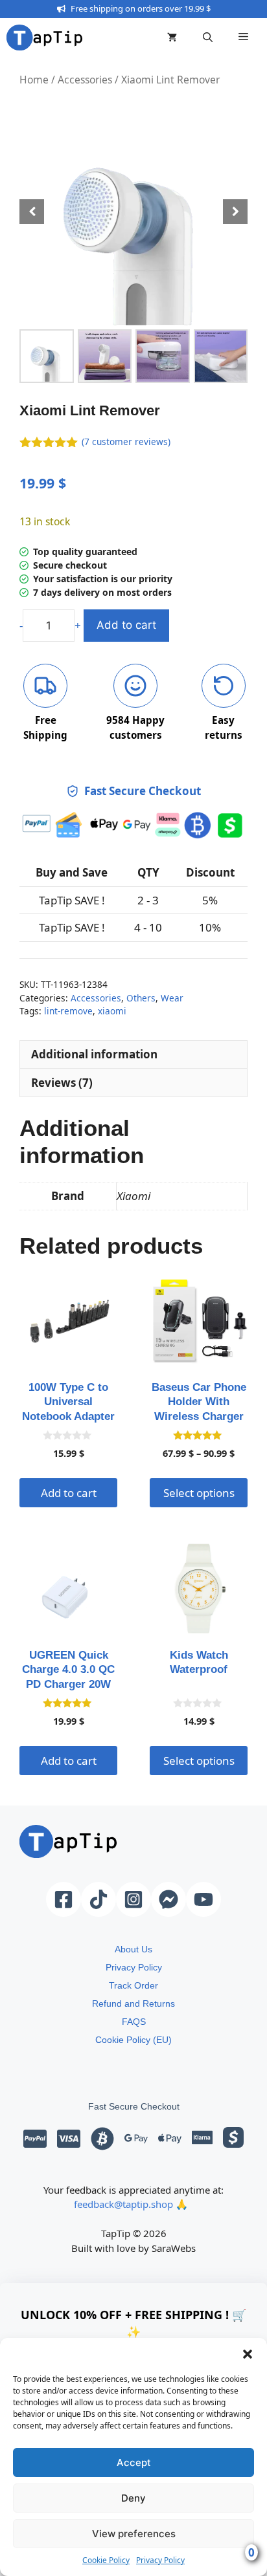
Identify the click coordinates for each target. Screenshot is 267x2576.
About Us (133, 1949)
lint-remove (68, 1011)
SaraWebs (174, 2248)
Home (34, 80)
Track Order (133, 1985)
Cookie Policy (106, 2560)
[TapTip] (44, 38)
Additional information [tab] (94, 1054)
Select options (199, 1493)
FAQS (134, 2022)
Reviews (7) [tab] (62, 1083)
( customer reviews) (126, 442)
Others (141, 998)
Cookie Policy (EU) (133, 2040)
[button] (248, 2354)
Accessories (85, 80)
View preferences (134, 2534)
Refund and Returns (133, 2003)
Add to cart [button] (69, 1493)
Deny (133, 2498)
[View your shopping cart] (172, 38)
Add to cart (126, 625)
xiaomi (112, 1011)
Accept (134, 2462)
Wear (172, 998)
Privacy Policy (160, 2560)
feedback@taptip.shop (123, 2204)
